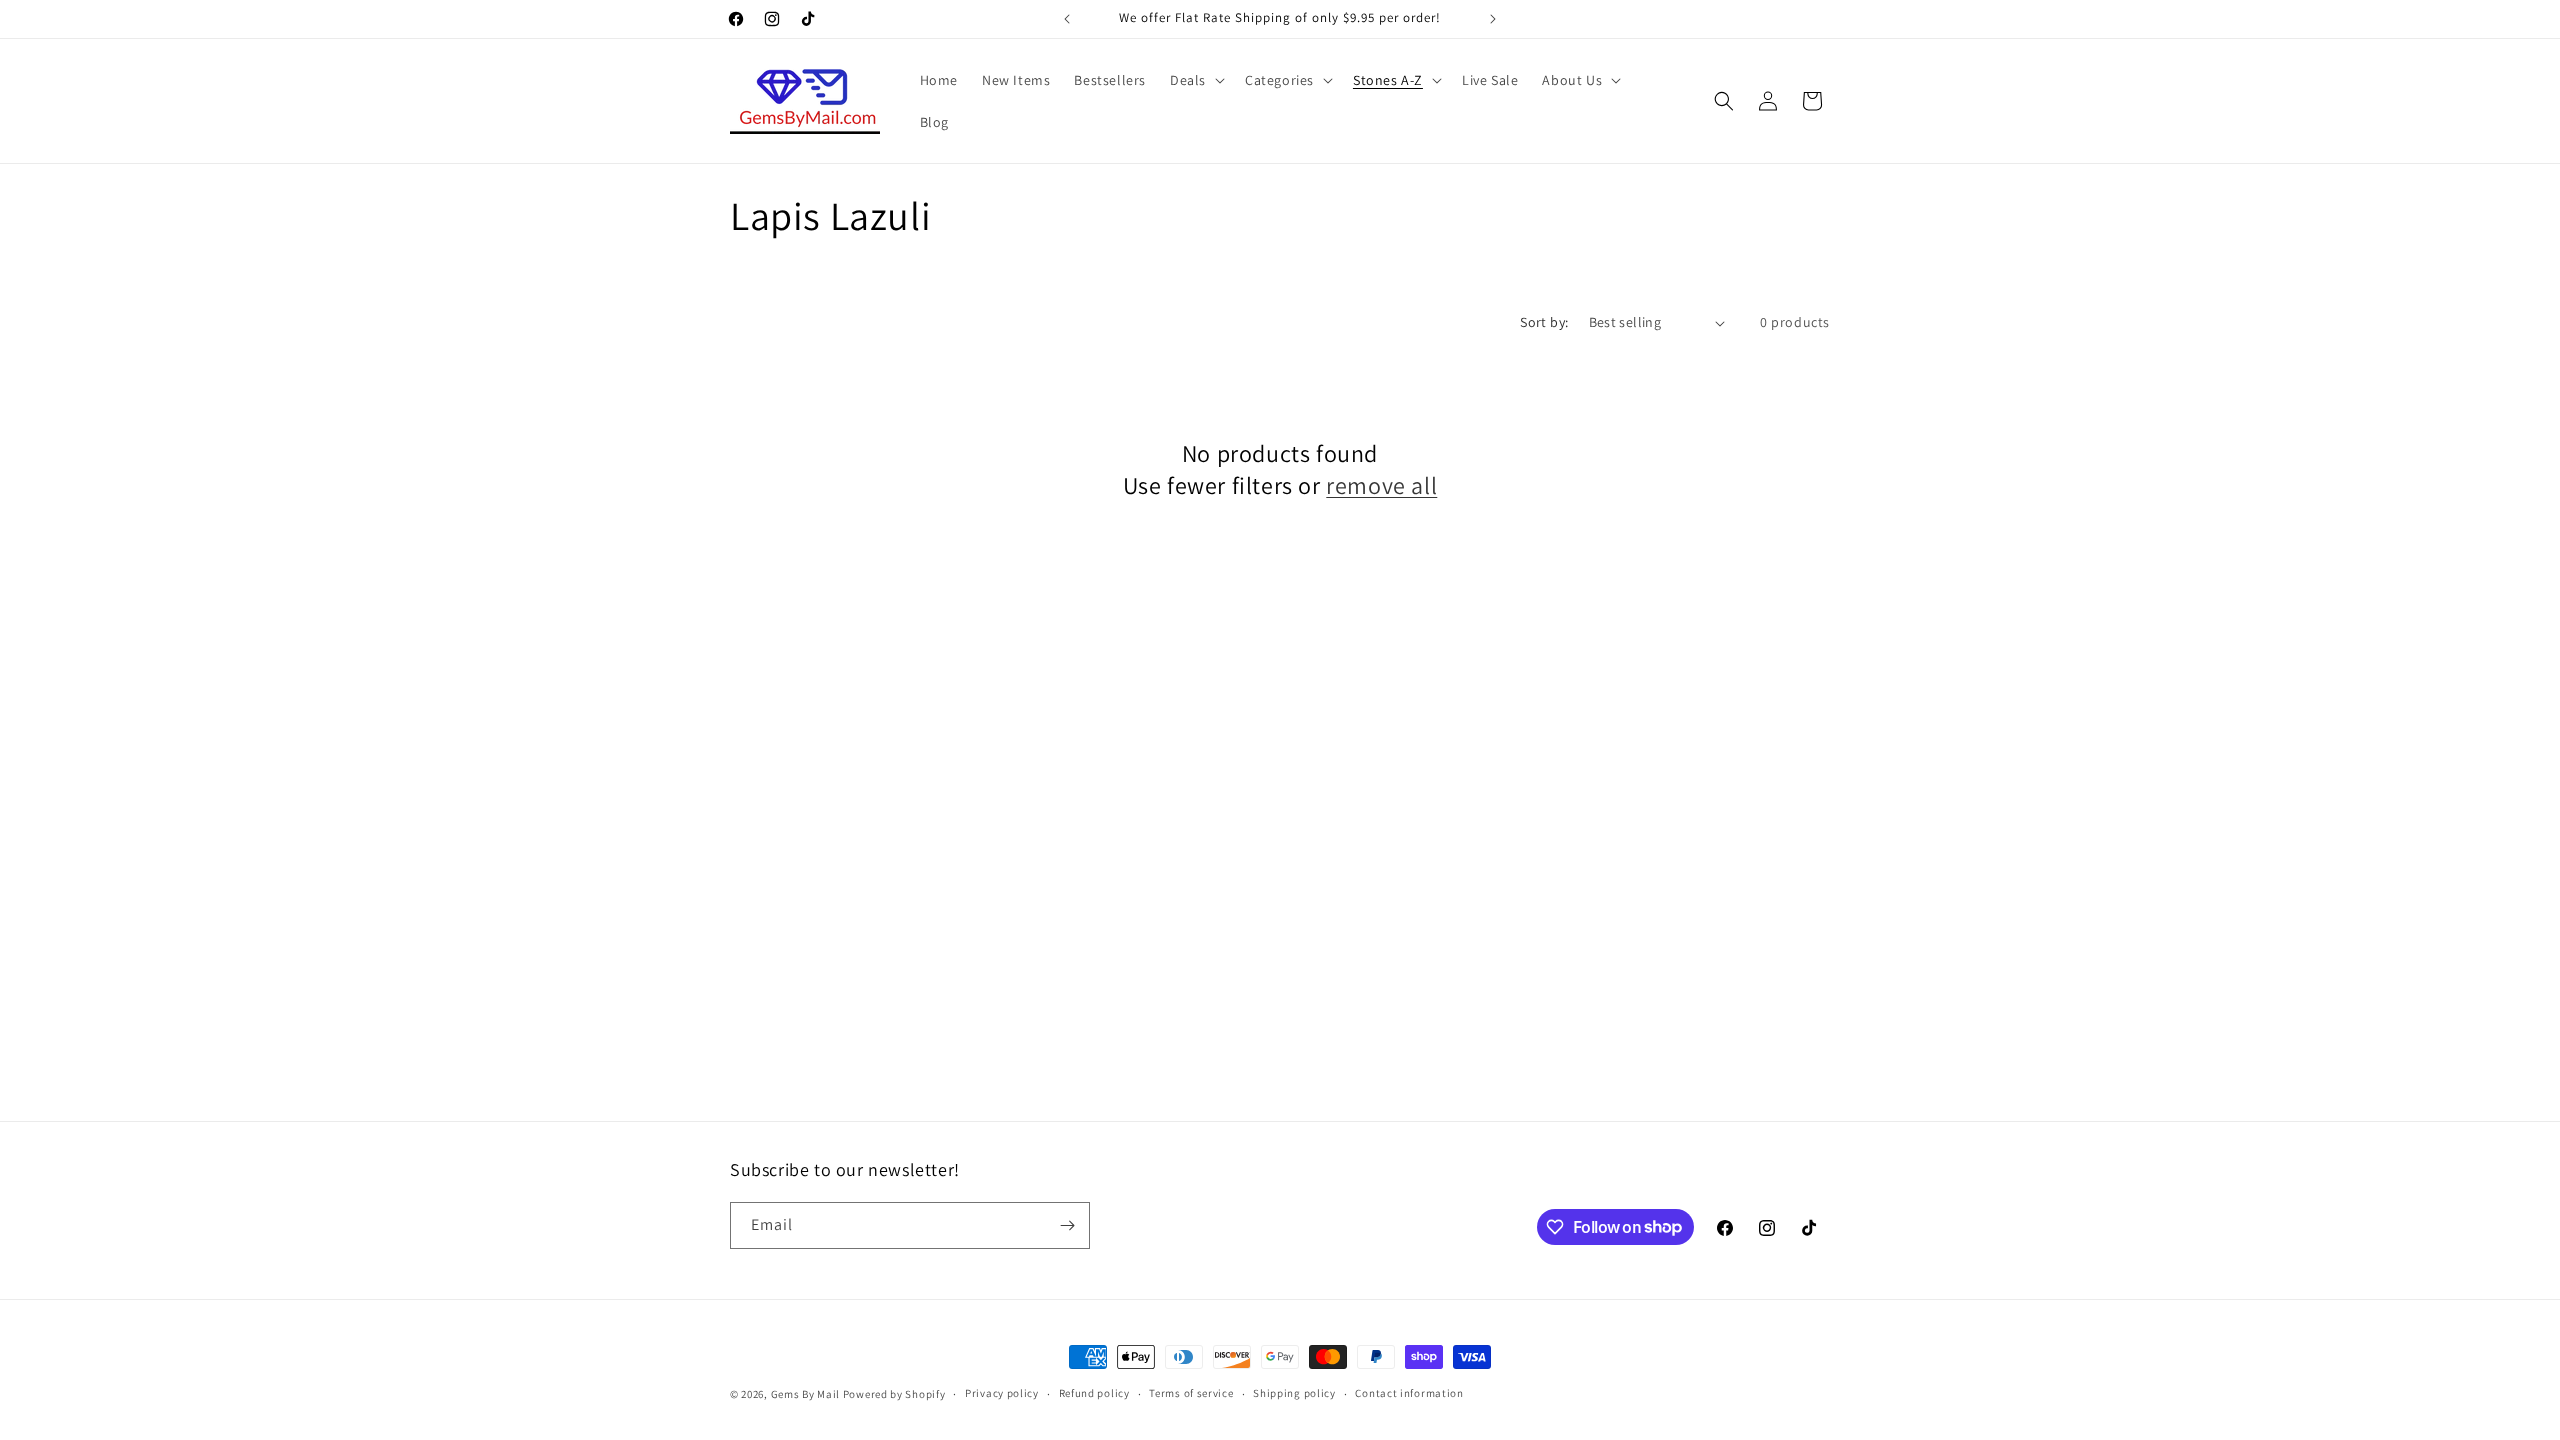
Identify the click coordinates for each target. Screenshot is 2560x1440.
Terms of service (1191, 1393)
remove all (1381, 485)
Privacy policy (1002, 1393)
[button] (1195, 80)
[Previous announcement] (1067, 19)
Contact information (1409, 1393)
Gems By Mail (805, 1394)
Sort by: (1544, 322)
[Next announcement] (1493, 19)
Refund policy (1094, 1393)
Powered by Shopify (894, 1394)
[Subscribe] (1067, 1225)
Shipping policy (1294, 1393)
